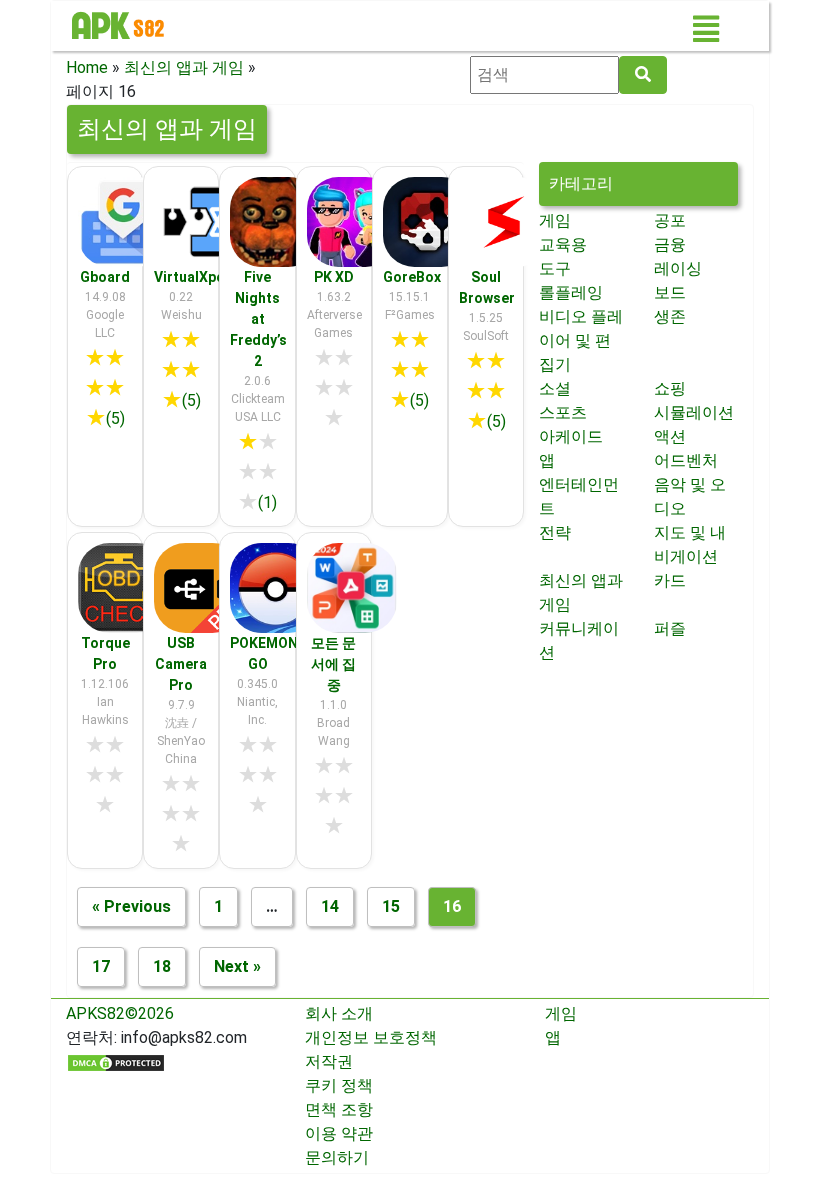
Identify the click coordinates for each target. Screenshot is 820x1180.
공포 (670, 220)
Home (87, 67)
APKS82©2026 (120, 1013)
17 (101, 966)
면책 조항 (339, 1109)
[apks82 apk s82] (118, 26)
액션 (670, 436)
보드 (670, 292)
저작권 (329, 1061)
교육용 (563, 244)
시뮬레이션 (694, 412)
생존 (670, 316)
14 (330, 906)
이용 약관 (339, 1133)
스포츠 (563, 412)
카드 (670, 580)
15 (391, 906)
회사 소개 (339, 1013)
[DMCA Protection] (116, 1061)
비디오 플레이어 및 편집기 (581, 340)
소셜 (555, 388)
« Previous (131, 906)
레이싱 (678, 268)
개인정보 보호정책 (371, 1037)
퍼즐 (670, 628)
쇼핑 (670, 388)
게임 (555, 220)
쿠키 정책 (339, 1085)
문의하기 (337, 1157)
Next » (237, 966)
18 (162, 966)
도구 (555, 268)
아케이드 (571, 436)
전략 (555, 532)
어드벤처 (686, 460)
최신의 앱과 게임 (184, 67)
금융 (670, 244)
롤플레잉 (571, 292)
